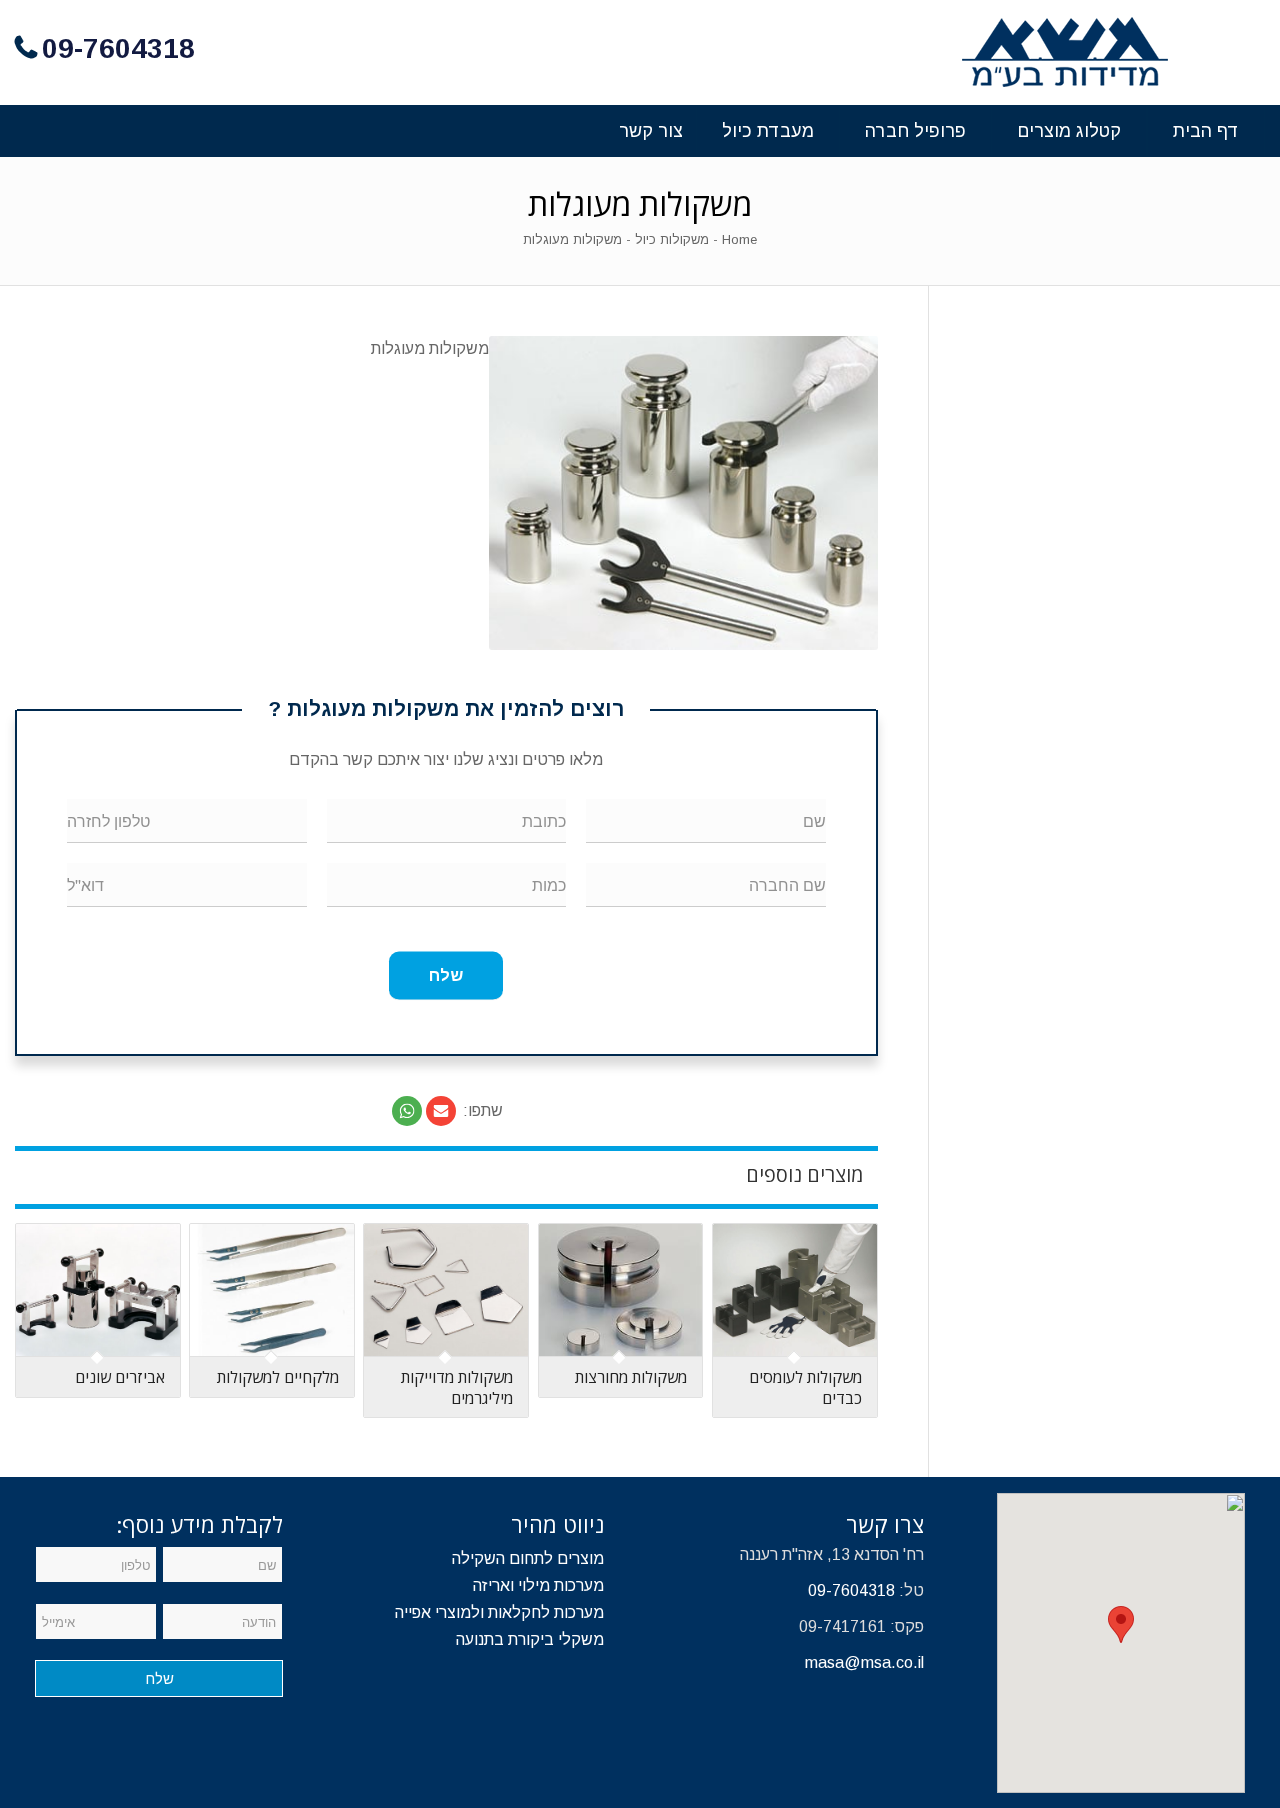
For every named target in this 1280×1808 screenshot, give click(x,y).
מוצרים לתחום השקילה (528, 1558)
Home (739, 239)
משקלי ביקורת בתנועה (530, 1639)
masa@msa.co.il (864, 1662)
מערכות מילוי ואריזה (538, 1585)
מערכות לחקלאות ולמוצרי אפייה (499, 1612)
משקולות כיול (672, 239)
